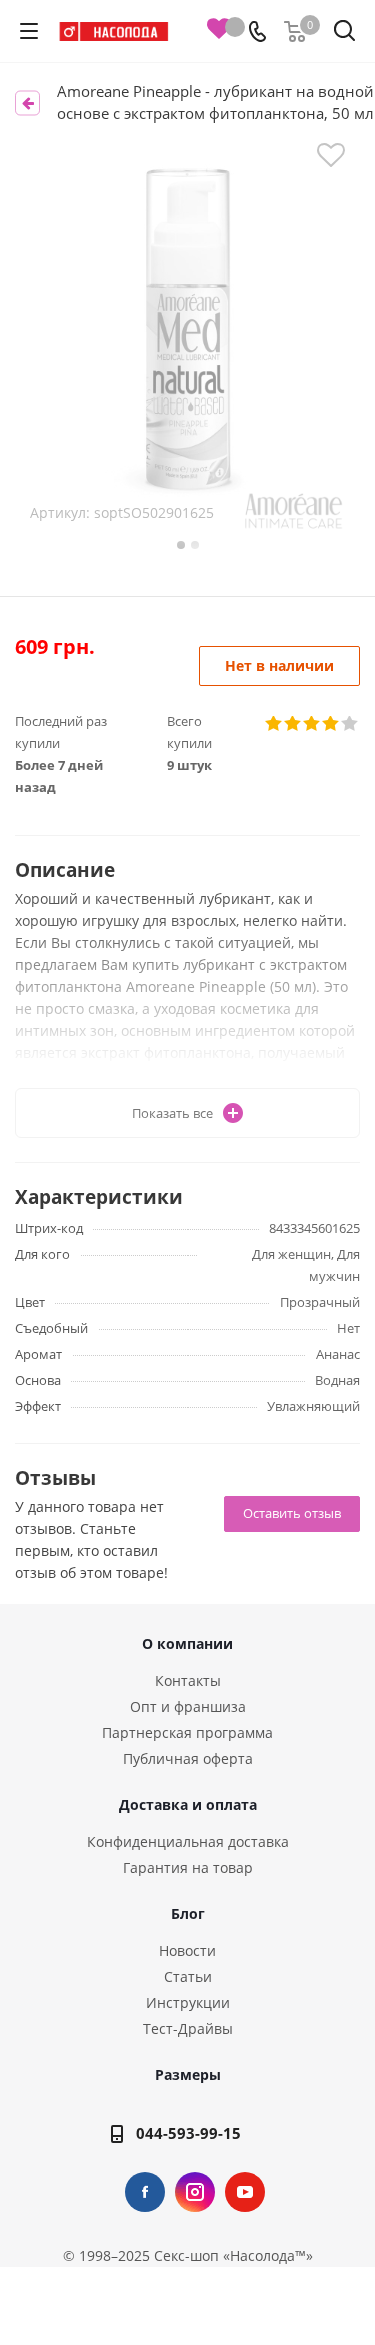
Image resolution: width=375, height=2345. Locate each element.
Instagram (195, 2192)
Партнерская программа (187, 1732)
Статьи (188, 1976)
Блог (188, 1913)
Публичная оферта (188, 1758)
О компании (187, 1643)
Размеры (188, 2074)
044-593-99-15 (188, 2133)
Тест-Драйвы (188, 2028)
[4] (331, 724)
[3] (312, 724)
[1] (274, 724)
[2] (293, 724)
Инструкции (188, 2002)
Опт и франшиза (188, 1706)
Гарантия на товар (188, 1867)
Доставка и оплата (188, 1804)
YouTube (245, 2192)
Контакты (188, 1680)
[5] (350, 724)
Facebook (145, 2192)
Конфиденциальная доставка (188, 1841)
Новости (187, 1950)
